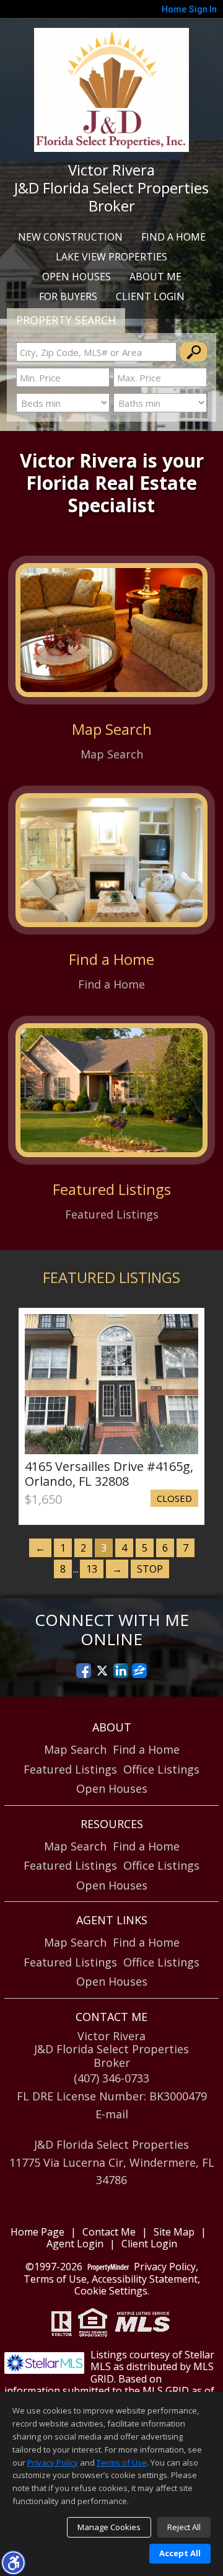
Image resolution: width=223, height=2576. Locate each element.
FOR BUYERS (68, 296)
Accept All (180, 2553)
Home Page (37, 2232)
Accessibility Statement (145, 2279)
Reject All (184, 2527)
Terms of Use (55, 2279)
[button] (13, 2562)
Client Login (150, 296)
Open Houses (77, 277)
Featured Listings (70, 1769)
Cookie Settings (111, 2291)
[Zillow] (139, 1671)
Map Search (75, 1749)
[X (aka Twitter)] (102, 1671)
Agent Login (75, 2244)
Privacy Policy (165, 2267)
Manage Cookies (109, 2527)
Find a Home (173, 237)
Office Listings (161, 1769)
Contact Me (109, 2232)
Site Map (174, 2232)
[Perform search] (194, 352)
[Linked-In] (121, 1671)
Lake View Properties (111, 257)
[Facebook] (84, 1671)
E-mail (112, 2114)
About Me (155, 277)
